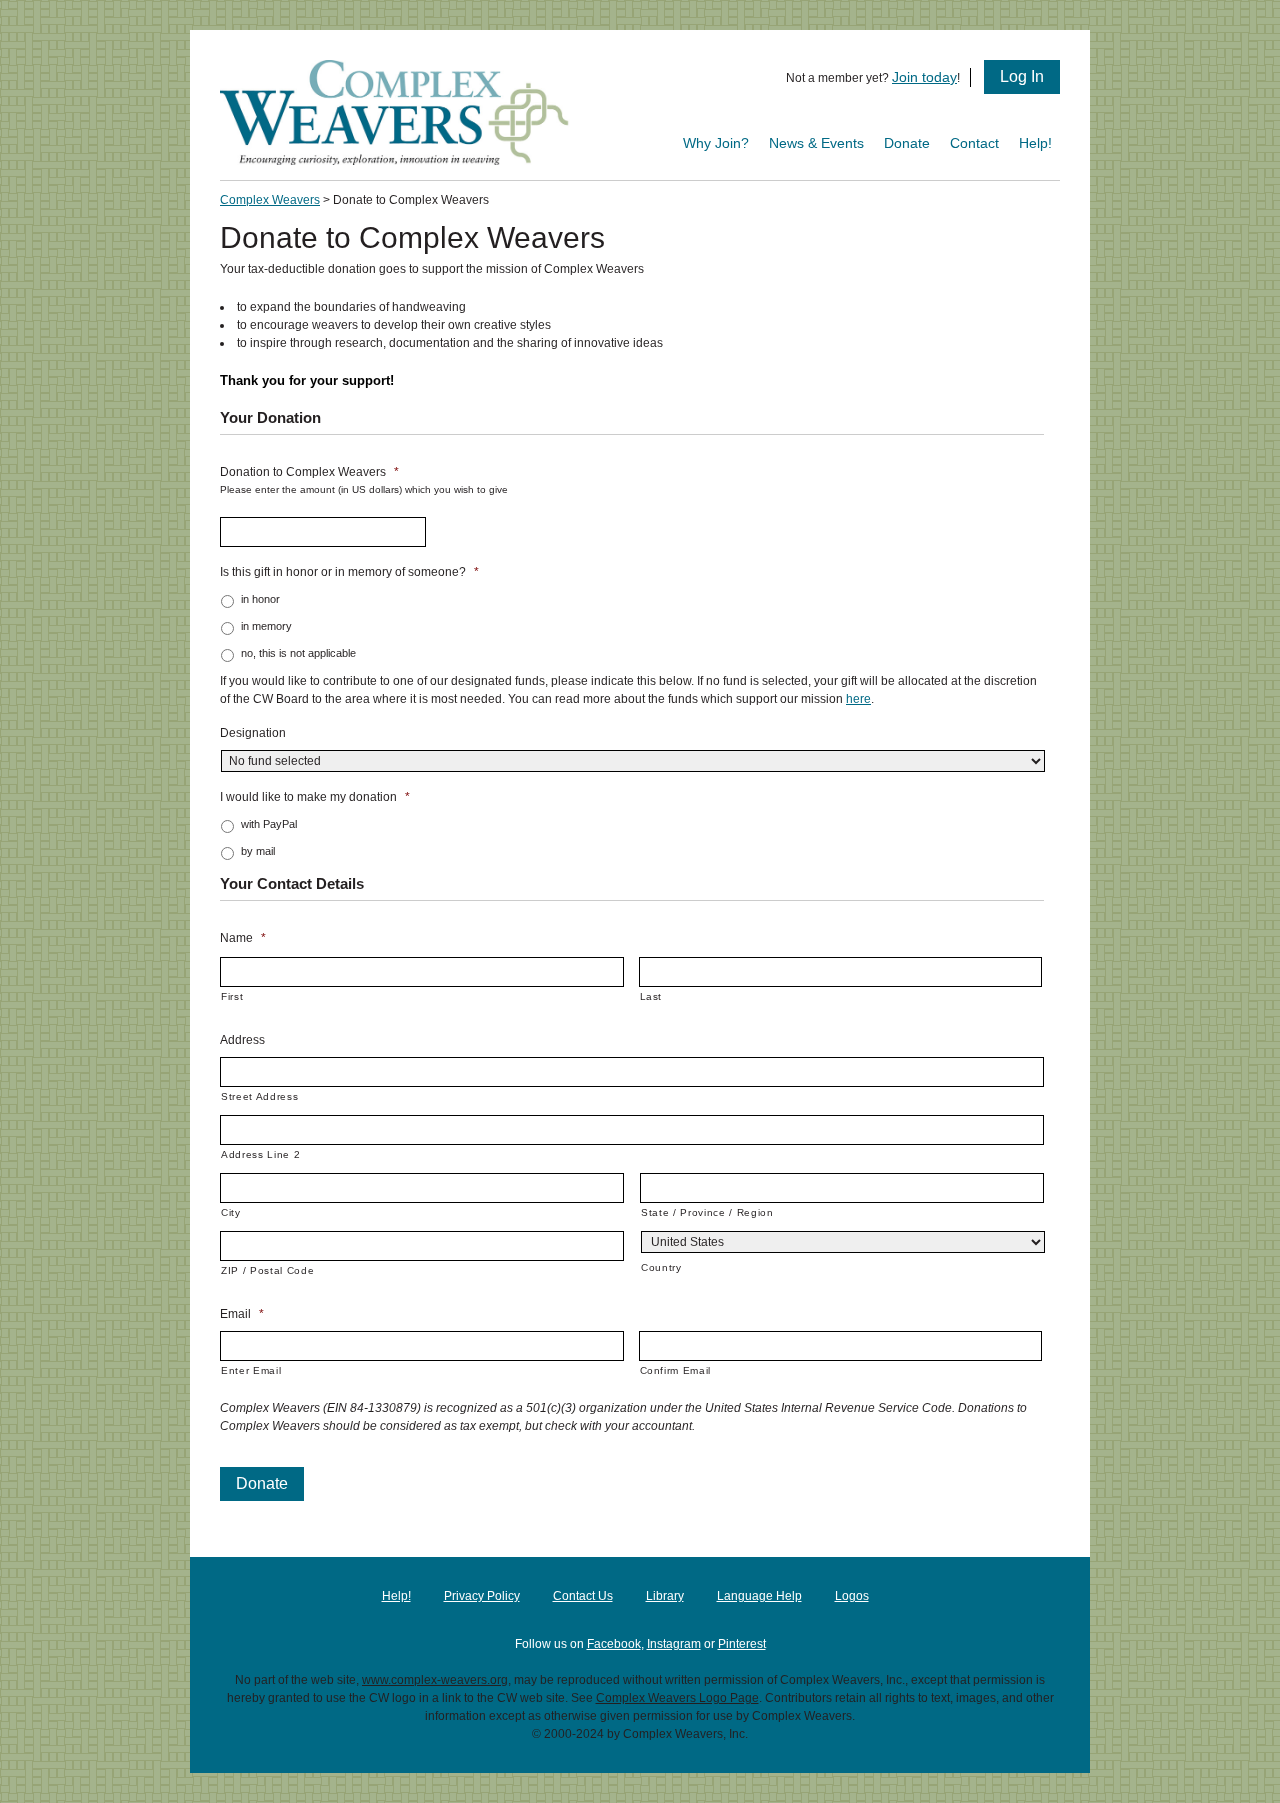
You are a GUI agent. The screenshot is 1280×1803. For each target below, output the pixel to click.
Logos (852, 1596)
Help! (1035, 143)
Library (665, 1596)
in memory (266, 626)
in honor (260, 599)
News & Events (816, 143)
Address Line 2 (260, 1154)
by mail (258, 851)
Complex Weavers (270, 200)
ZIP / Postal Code (267, 1270)
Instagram (674, 1644)
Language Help (759, 1596)
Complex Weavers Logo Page (677, 1698)
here (858, 699)
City (231, 1212)
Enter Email (251, 1370)
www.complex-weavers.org (435, 1680)
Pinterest (742, 1644)
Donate (907, 143)
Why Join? (716, 143)
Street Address (259, 1096)
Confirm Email (676, 1370)
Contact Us (583, 1596)
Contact (974, 143)
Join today (924, 77)
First (232, 996)
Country (661, 1267)
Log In (1022, 76)
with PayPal (269, 824)
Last (651, 996)
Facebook (614, 1644)
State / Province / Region (707, 1212)
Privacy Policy (482, 1596)
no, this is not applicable (298, 653)
